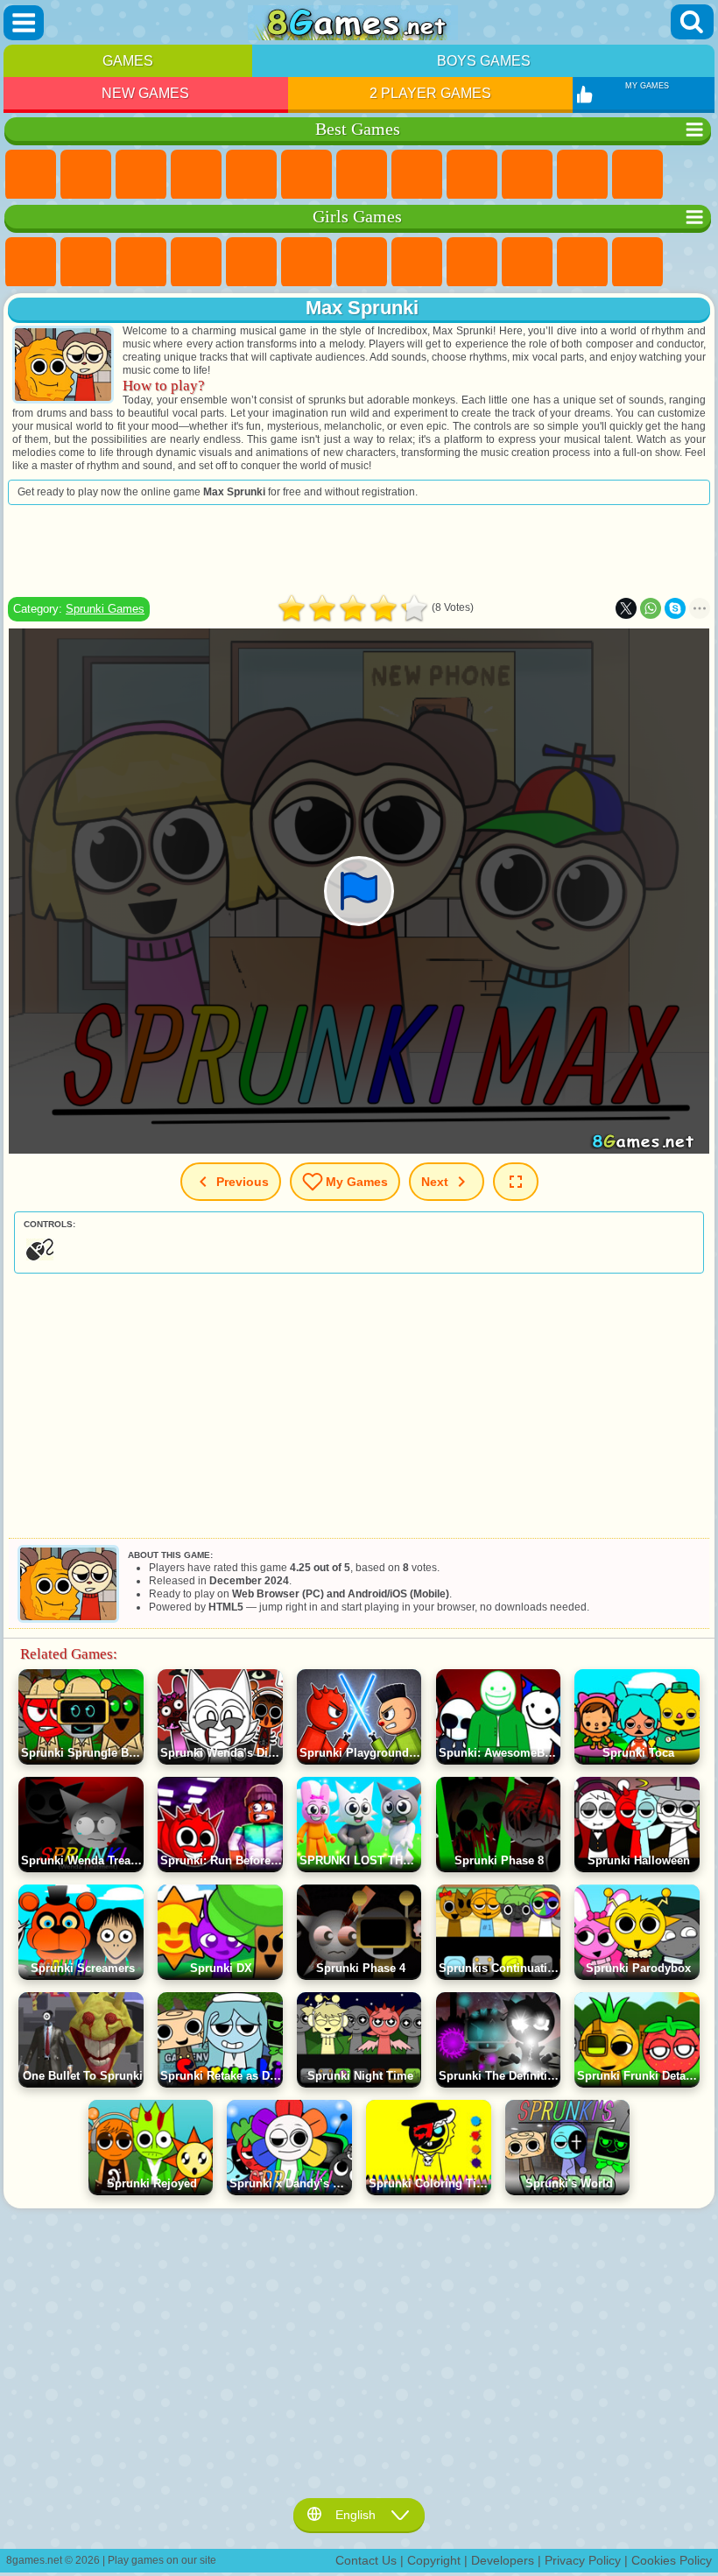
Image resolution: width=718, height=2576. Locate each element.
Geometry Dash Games (417, 175)
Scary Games (637, 175)
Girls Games (86, 175)
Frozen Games (527, 263)
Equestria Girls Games (86, 263)
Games (128, 61)
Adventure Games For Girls (362, 263)
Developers (503, 2560)
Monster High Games (306, 263)
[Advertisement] (359, 551)
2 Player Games (430, 93)
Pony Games (31, 263)
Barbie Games (196, 263)
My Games (357, 1182)
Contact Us (366, 2560)
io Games (582, 175)
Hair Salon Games (637, 263)
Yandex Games (362, 175)
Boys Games (484, 61)
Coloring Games (417, 263)
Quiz (251, 263)
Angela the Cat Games (472, 263)
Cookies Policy (672, 2560)
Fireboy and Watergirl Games (141, 263)
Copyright (434, 2560)
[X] (626, 608)
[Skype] (675, 608)
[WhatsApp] (651, 608)
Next (435, 1182)
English (355, 2515)
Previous (243, 1182)
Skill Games (306, 175)
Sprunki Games (105, 609)
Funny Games (527, 175)
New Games (145, 93)
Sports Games (472, 175)
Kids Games (196, 175)
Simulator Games (141, 175)
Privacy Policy (583, 2560)
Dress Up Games (582, 263)
